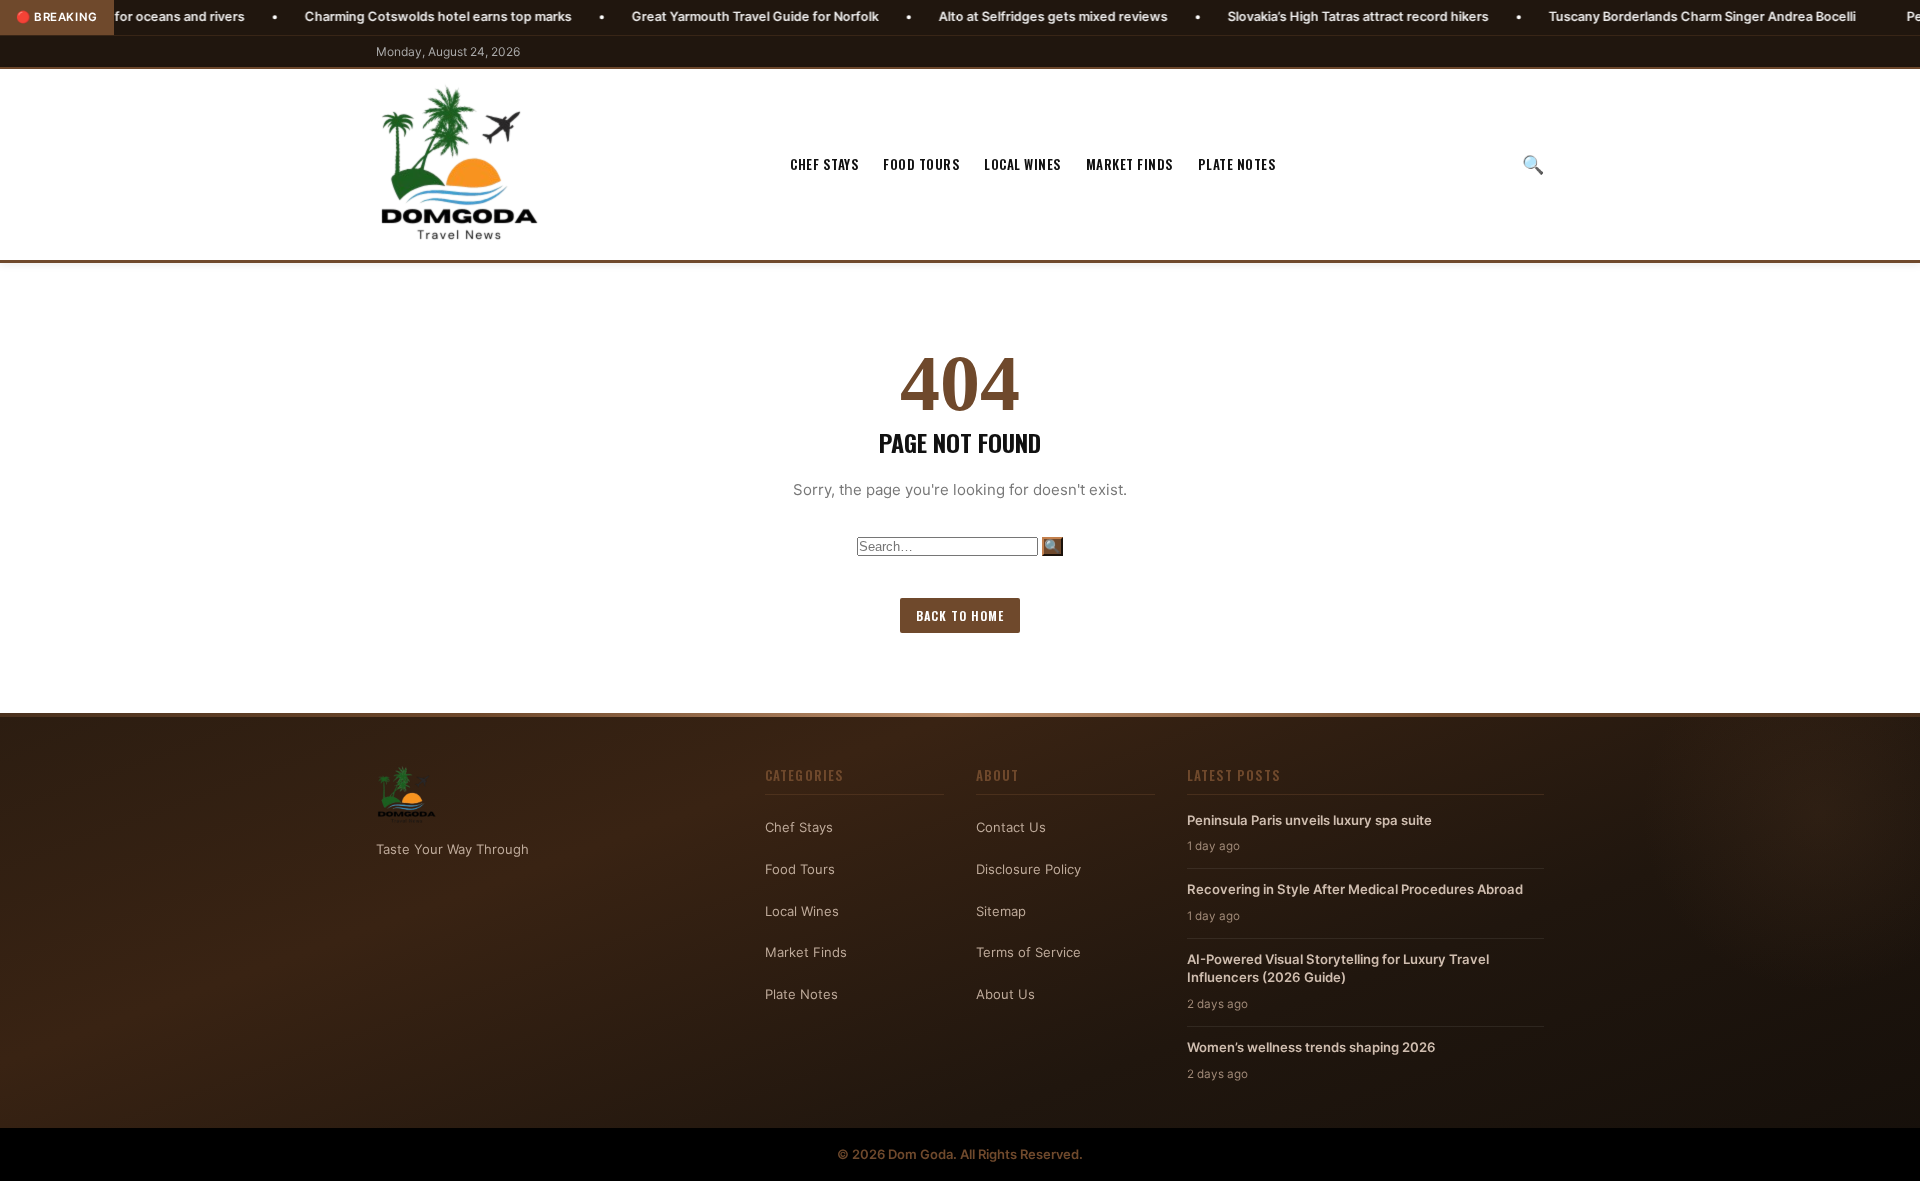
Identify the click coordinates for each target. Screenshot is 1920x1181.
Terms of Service (1028, 952)
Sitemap (1001, 911)
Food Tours (921, 164)
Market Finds (1130, 164)
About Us (1005, 994)
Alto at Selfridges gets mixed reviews (991, 16)
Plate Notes (1237, 164)
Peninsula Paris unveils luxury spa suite (1309, 820)
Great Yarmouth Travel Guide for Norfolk (693, 16)
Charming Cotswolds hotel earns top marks (376, 16)
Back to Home (960, 615)
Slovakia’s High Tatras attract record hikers (1296, 16)
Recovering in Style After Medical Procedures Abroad (1355, 889)
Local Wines (1023, 164)
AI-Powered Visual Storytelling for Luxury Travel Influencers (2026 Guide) (1338, 968)
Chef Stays (824, 164)
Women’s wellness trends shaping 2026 (1311, 1047)
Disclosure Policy (1028, 869)
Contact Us (1011, 827)
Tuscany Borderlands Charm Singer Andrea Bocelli (1640, 16)
